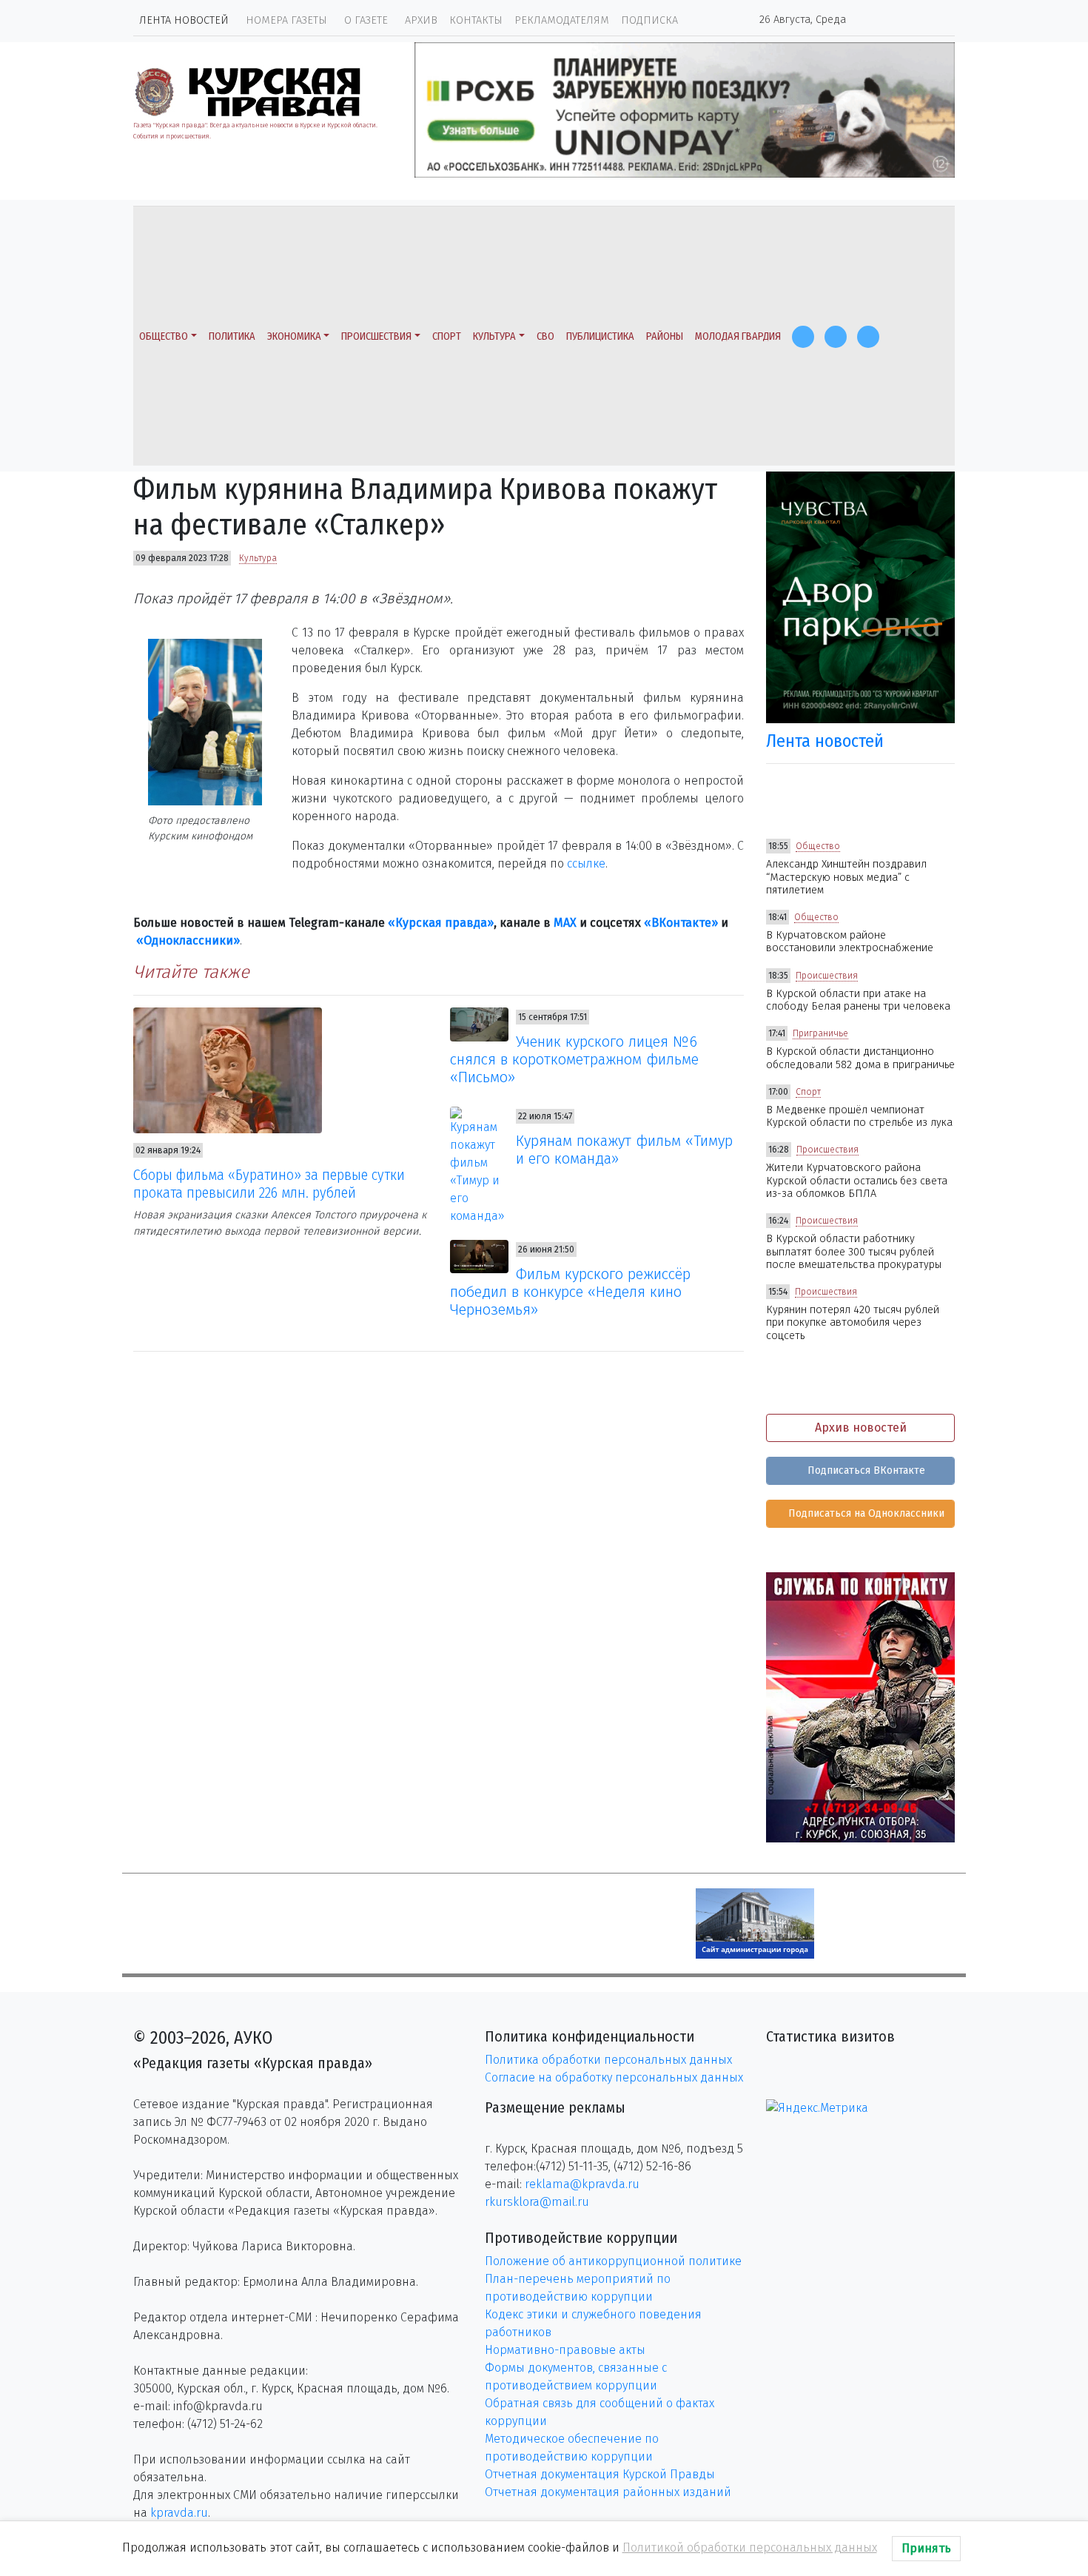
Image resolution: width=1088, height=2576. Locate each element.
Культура (494, 336)
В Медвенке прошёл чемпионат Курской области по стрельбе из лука (859, 1116)
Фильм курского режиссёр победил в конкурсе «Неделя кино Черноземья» (571, 1292)
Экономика (294, 336)
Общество (164, 336)
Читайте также (191, 972)
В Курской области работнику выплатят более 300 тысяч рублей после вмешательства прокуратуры (854, 1252)
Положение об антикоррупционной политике (613, 2261)
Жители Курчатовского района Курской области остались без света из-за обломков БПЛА (857, 1181)
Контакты (476, 20)
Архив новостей (861, 1428)
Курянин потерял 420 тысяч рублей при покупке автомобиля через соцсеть (853, 1323)
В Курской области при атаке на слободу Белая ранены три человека (858, 1000)
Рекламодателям (562, 20)
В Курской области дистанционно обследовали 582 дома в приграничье (860, 1058)
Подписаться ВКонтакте (865, 1470)
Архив (421, 20)
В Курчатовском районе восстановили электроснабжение (850, 942)
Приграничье (820, 1033)
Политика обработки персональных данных (608, 2060)
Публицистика (600, 336)
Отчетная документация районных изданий (608, 2492)
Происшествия (376, 336)
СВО (545, 336)
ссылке (586, 863)
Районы (665, 336)
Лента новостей (184, 20)
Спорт (447, 336)
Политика (232, 336)
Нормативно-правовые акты (565, 2350)
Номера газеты (286, 20)
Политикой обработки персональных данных (750, 2548)
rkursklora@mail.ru (537, 2202)
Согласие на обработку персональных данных (614, 2077)
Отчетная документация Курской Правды (600, 2474)
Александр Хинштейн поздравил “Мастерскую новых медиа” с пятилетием (846, 877)
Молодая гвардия (738, 336)
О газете (366, 20)
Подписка (649, 20)
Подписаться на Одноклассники (865, 1513)
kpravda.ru (179, 2513)
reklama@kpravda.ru (582, 2184)
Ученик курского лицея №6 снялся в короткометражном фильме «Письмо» (574, 1059)
